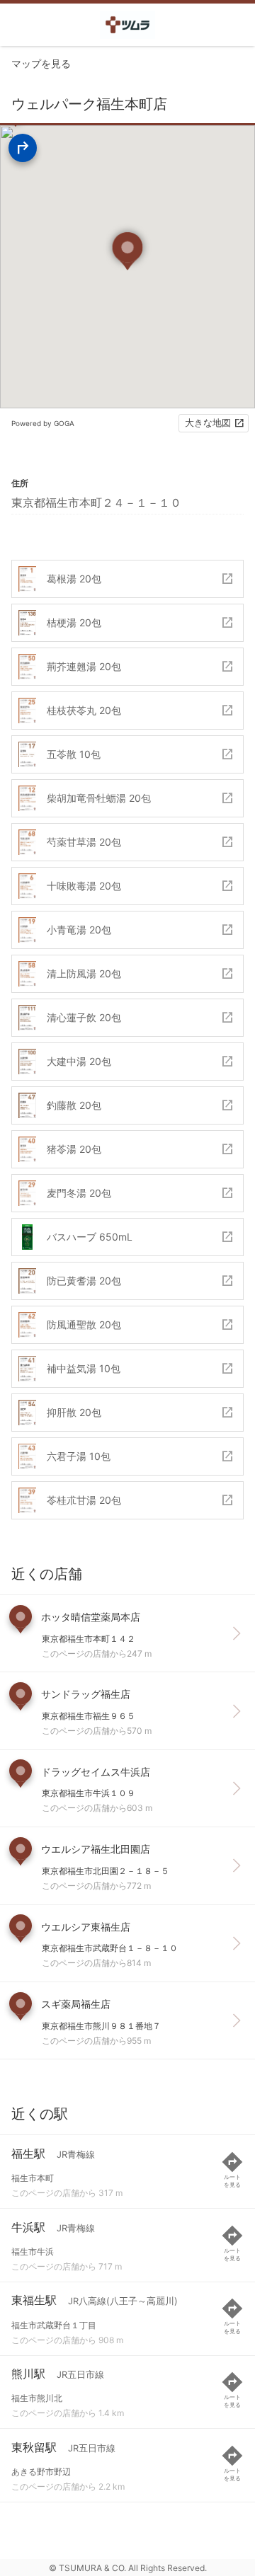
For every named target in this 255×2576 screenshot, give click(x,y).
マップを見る (41, 63)
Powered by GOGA (43, 423)
